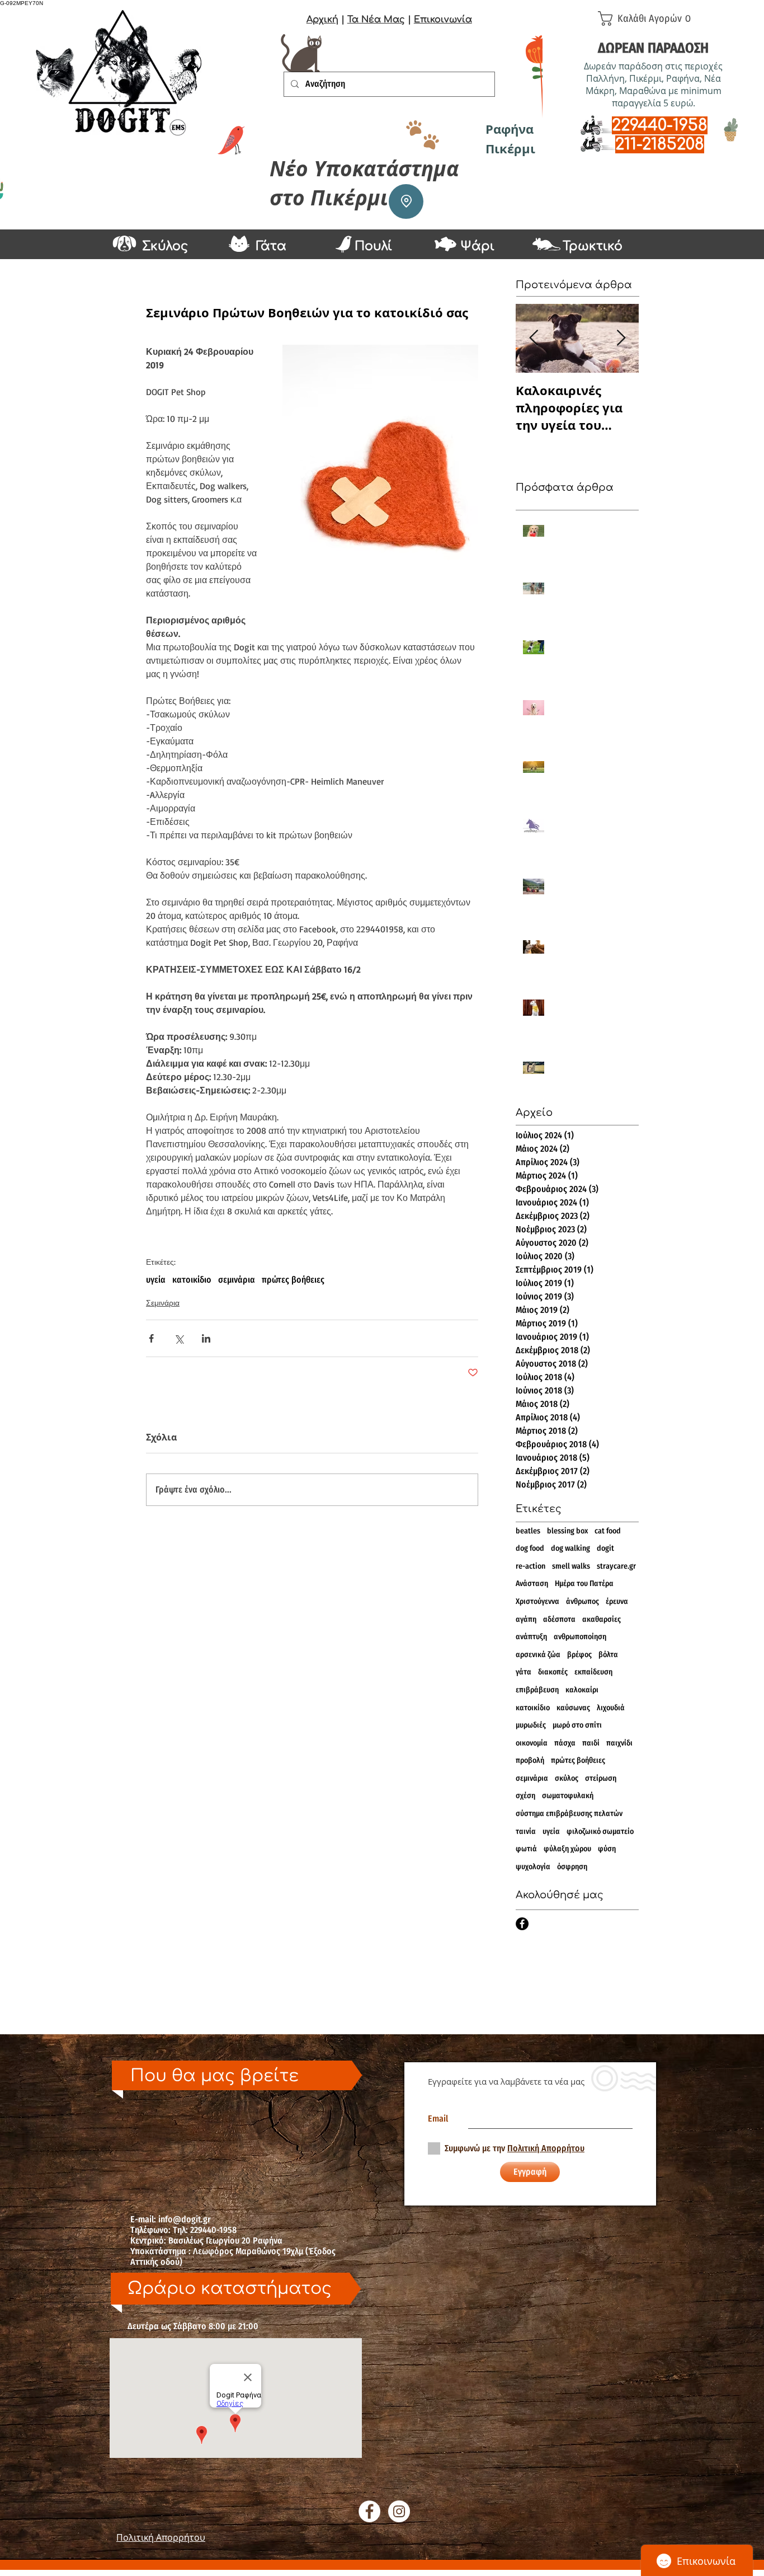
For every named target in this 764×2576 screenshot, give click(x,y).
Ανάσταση (532, 1583)
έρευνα (617, 1601)
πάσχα (565, 1743)
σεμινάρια (237, 1280)
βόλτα (608, 1655)
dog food (530, 1548)
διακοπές (553, 1672)
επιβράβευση (537, 1690)
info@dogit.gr (185, 2219)
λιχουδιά (611, 1708)
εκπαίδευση (593, 1672)
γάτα (524, 1672)
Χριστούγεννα (537, 1601)
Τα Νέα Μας (376, 20)
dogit (605, 1548)
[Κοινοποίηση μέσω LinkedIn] (206, 1338)
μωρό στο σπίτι (577, 1725)
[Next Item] (621, 338)
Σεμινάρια (163, 1303)
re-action (530, 1566)
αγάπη (526, 1619)
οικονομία (532, 1743)
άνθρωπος (583, 1601)
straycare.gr (616, 1566)
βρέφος (579, 1655)
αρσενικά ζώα (538, 1655)
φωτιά (526, 1849)
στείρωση (601, 1778)
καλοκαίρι (582, 1690)
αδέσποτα (559, 1619)
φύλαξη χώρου (567, 1849)
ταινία (526, 1831)
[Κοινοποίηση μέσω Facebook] (151, 1338)
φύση (607, 1849)
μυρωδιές (531, 1725)
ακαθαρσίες (602, 1619)
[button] (649, 18)
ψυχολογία (533, 1867)
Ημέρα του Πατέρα (584, 1583)
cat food (608, 1531)
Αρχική (322, 20)
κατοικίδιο (192, 1280)
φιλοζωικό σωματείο (600, 1831)
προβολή (530, 1760)
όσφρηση (572, 1867)
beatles (528, 1531)
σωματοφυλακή (568, 1796)
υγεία (156, 1280)
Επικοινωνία (443, 20)
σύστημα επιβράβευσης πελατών (569, 1813)
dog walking (570, 1548)
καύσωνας (573, 1708)
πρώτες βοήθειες (293, 1280)
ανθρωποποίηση (580, 1637)
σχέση (525, 1796)
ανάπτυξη (531, 1637)
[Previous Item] (534, 338)
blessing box (567, 1531)
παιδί (591, 1743)
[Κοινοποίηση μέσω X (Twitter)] (179, 1338)
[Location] (406, 201)
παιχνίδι (619, 1743)
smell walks (571, 1566)
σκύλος (567, 1778)
